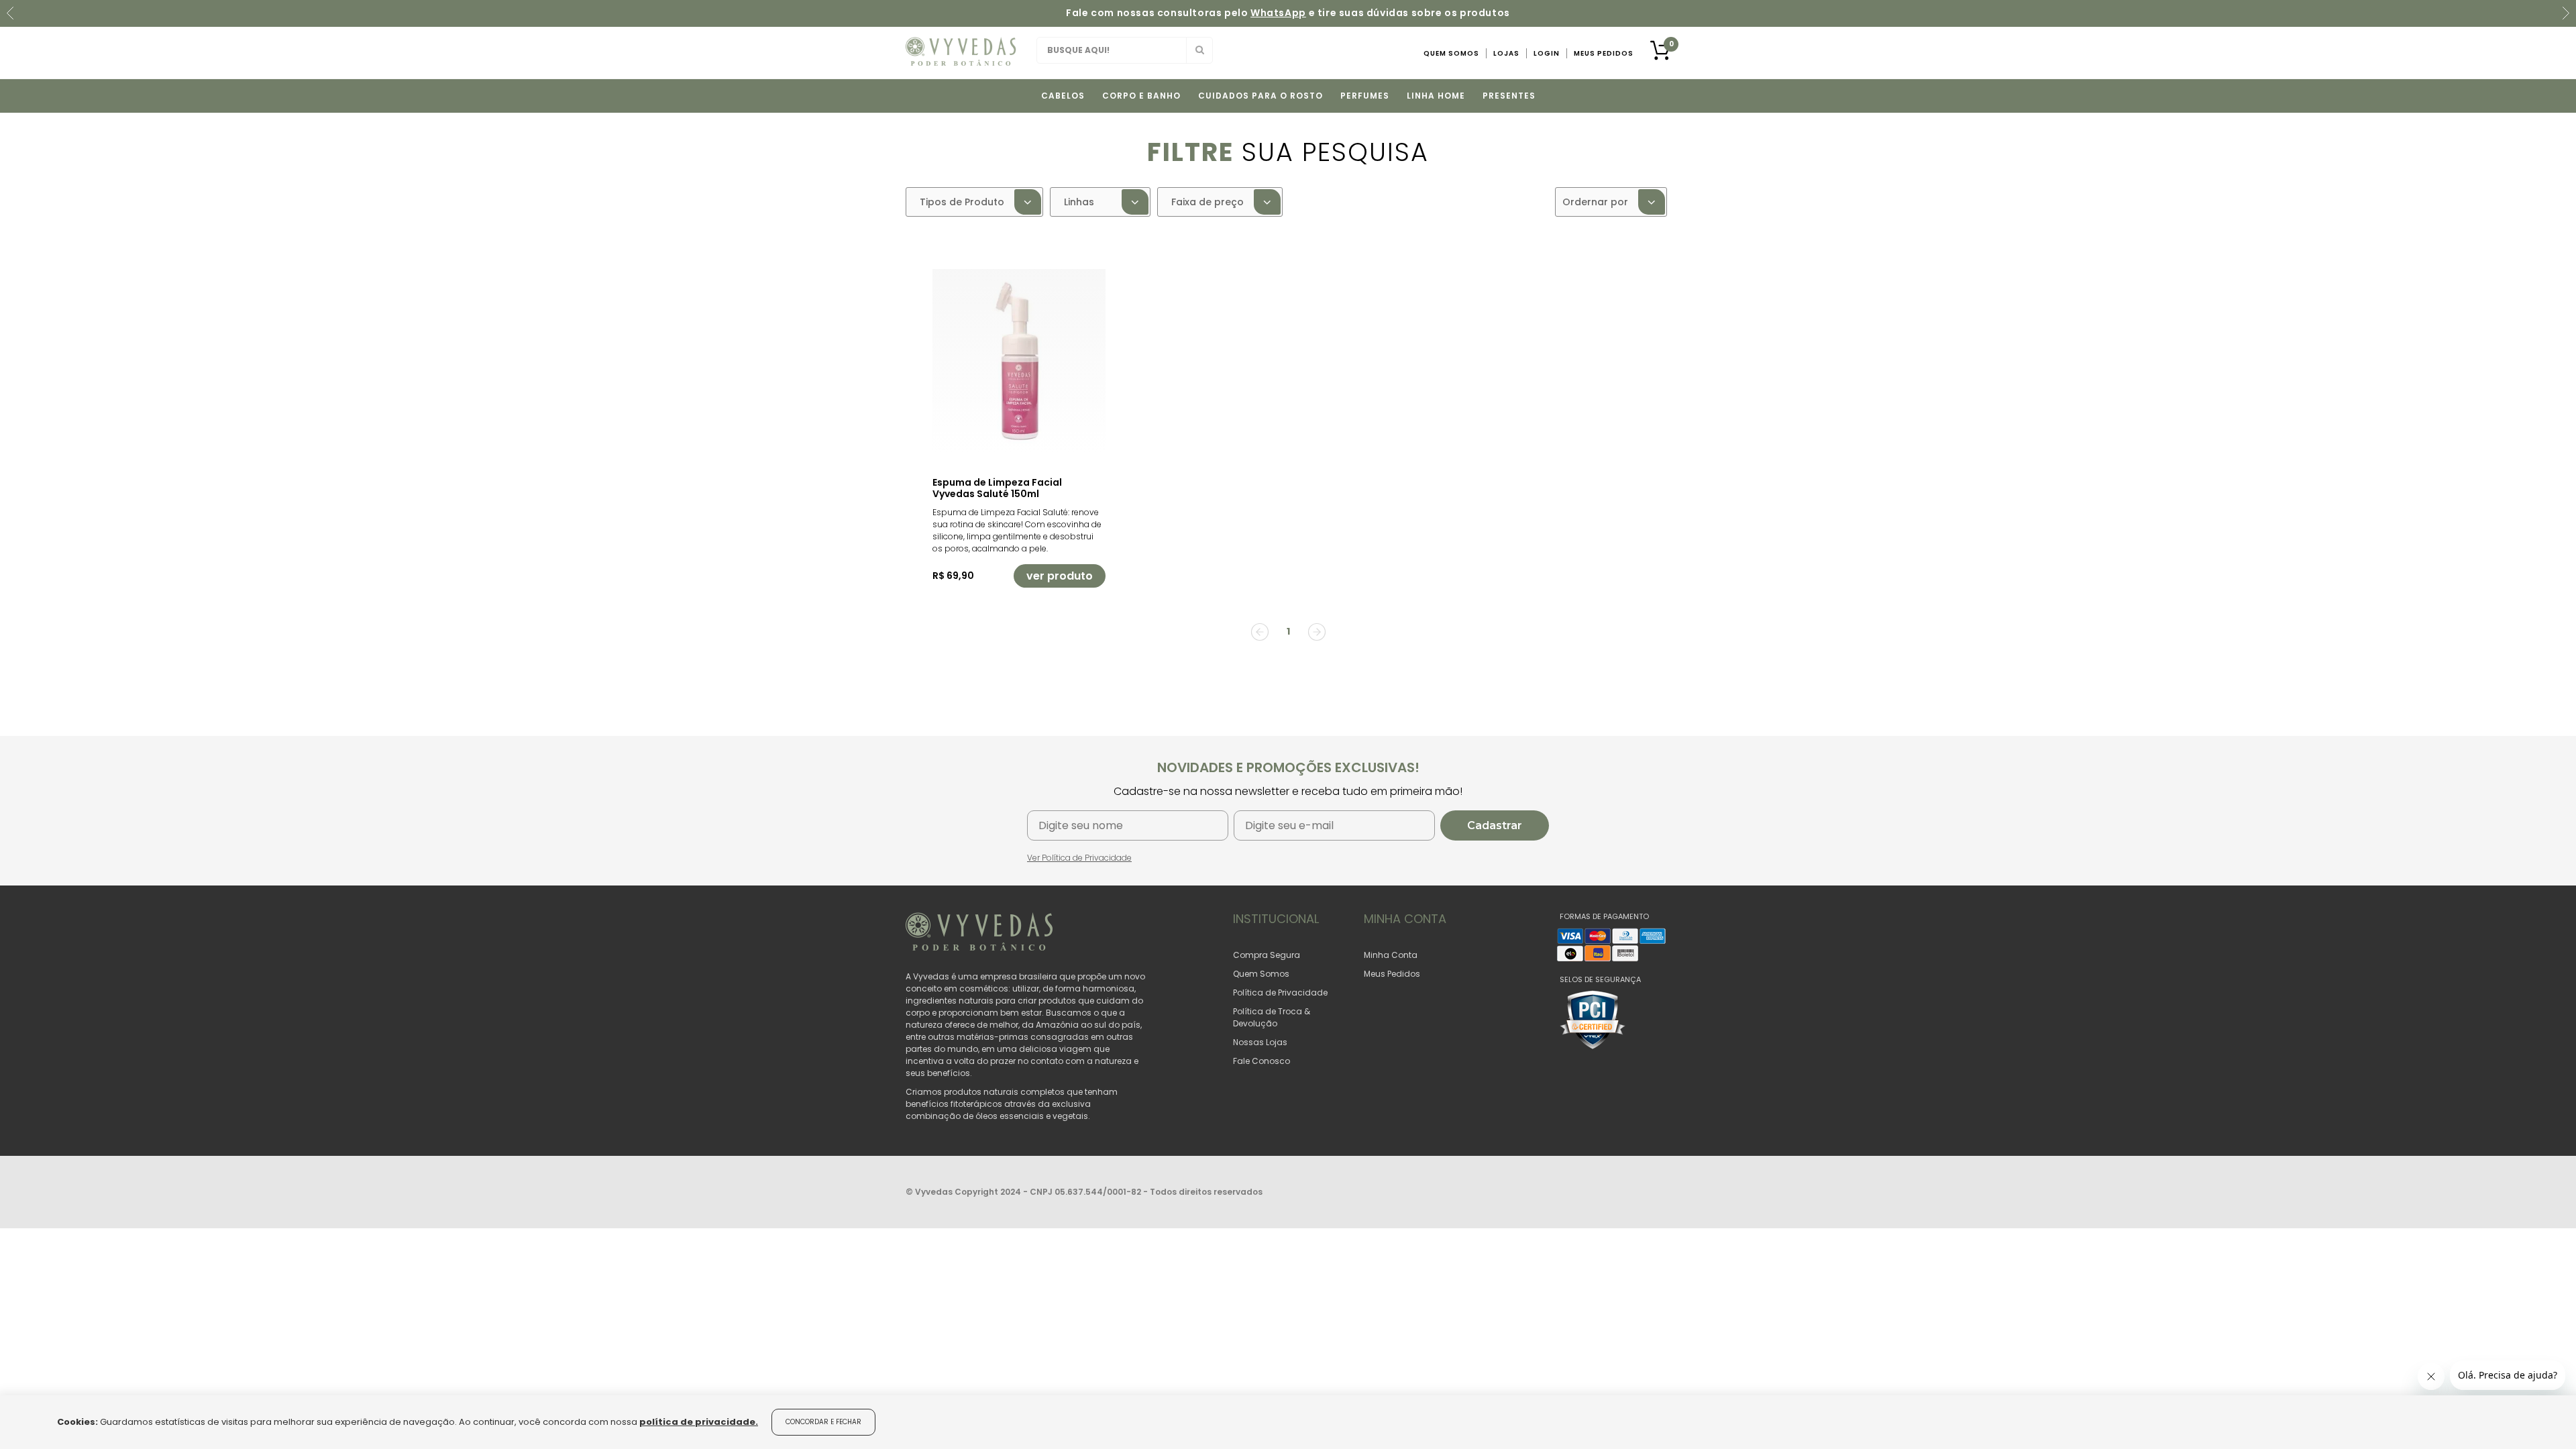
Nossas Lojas (1260, 1042)
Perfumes (1365, 96)
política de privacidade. (699, 1422)
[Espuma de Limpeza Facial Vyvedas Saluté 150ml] (1019, 361)
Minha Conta (1391, 955)
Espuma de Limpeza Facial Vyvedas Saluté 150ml (997, 488)
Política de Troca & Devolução (1272, 1017)
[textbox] (1125, 50)
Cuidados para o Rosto (1260, 96)
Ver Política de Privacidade (1079, 858)
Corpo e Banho (1141, 96)
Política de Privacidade (1280, 992)
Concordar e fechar (823, 1422)
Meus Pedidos (1604, 53)
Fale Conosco (1262, 1061)
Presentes (1509, 96)
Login (1547, 53)
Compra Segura (1267, 955)
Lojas (1506, 53)
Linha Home (1436, 96)
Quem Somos (1451, 53)
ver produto (1060, 576)
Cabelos (1063, 96)
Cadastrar (1495, 825)
